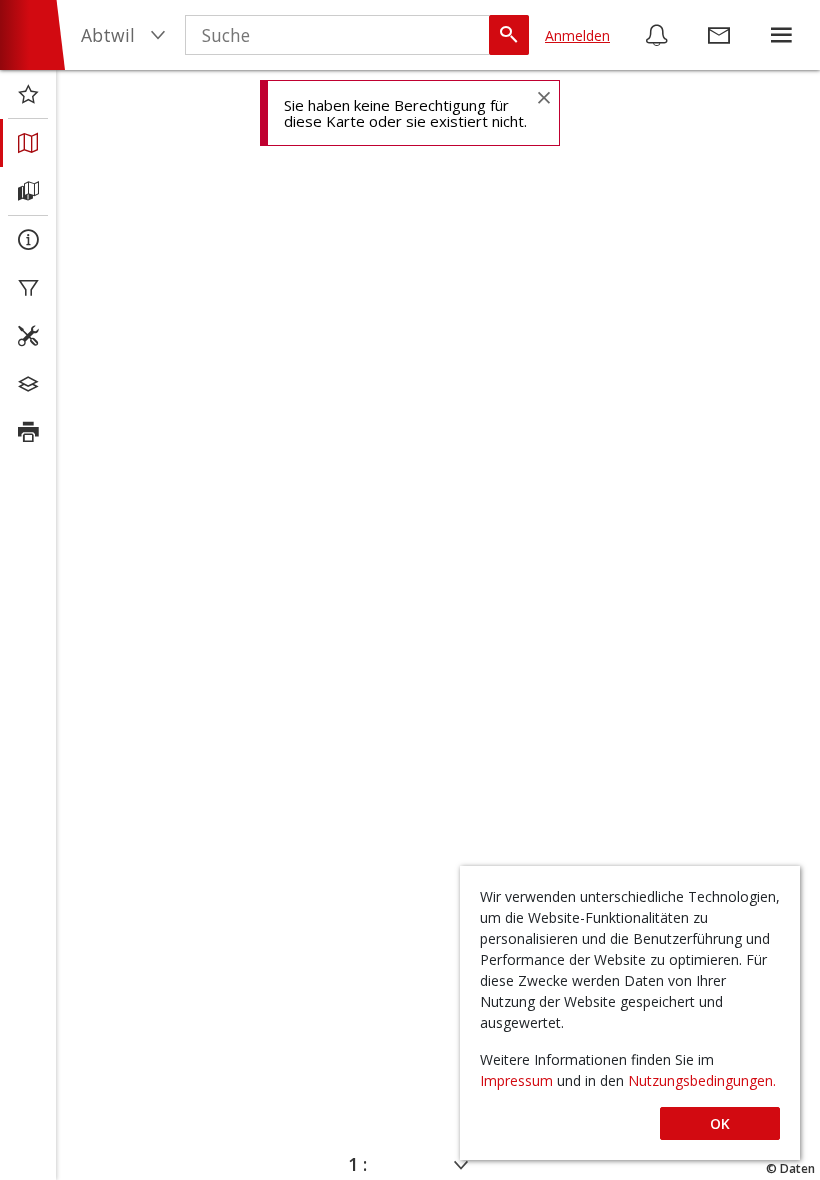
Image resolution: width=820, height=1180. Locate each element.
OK (720, 1123)
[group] (781, 35)
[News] (657, 35)
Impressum (518, 1080)
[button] (781, 35)
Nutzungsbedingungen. (702, 1080)
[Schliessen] (543, 96)
